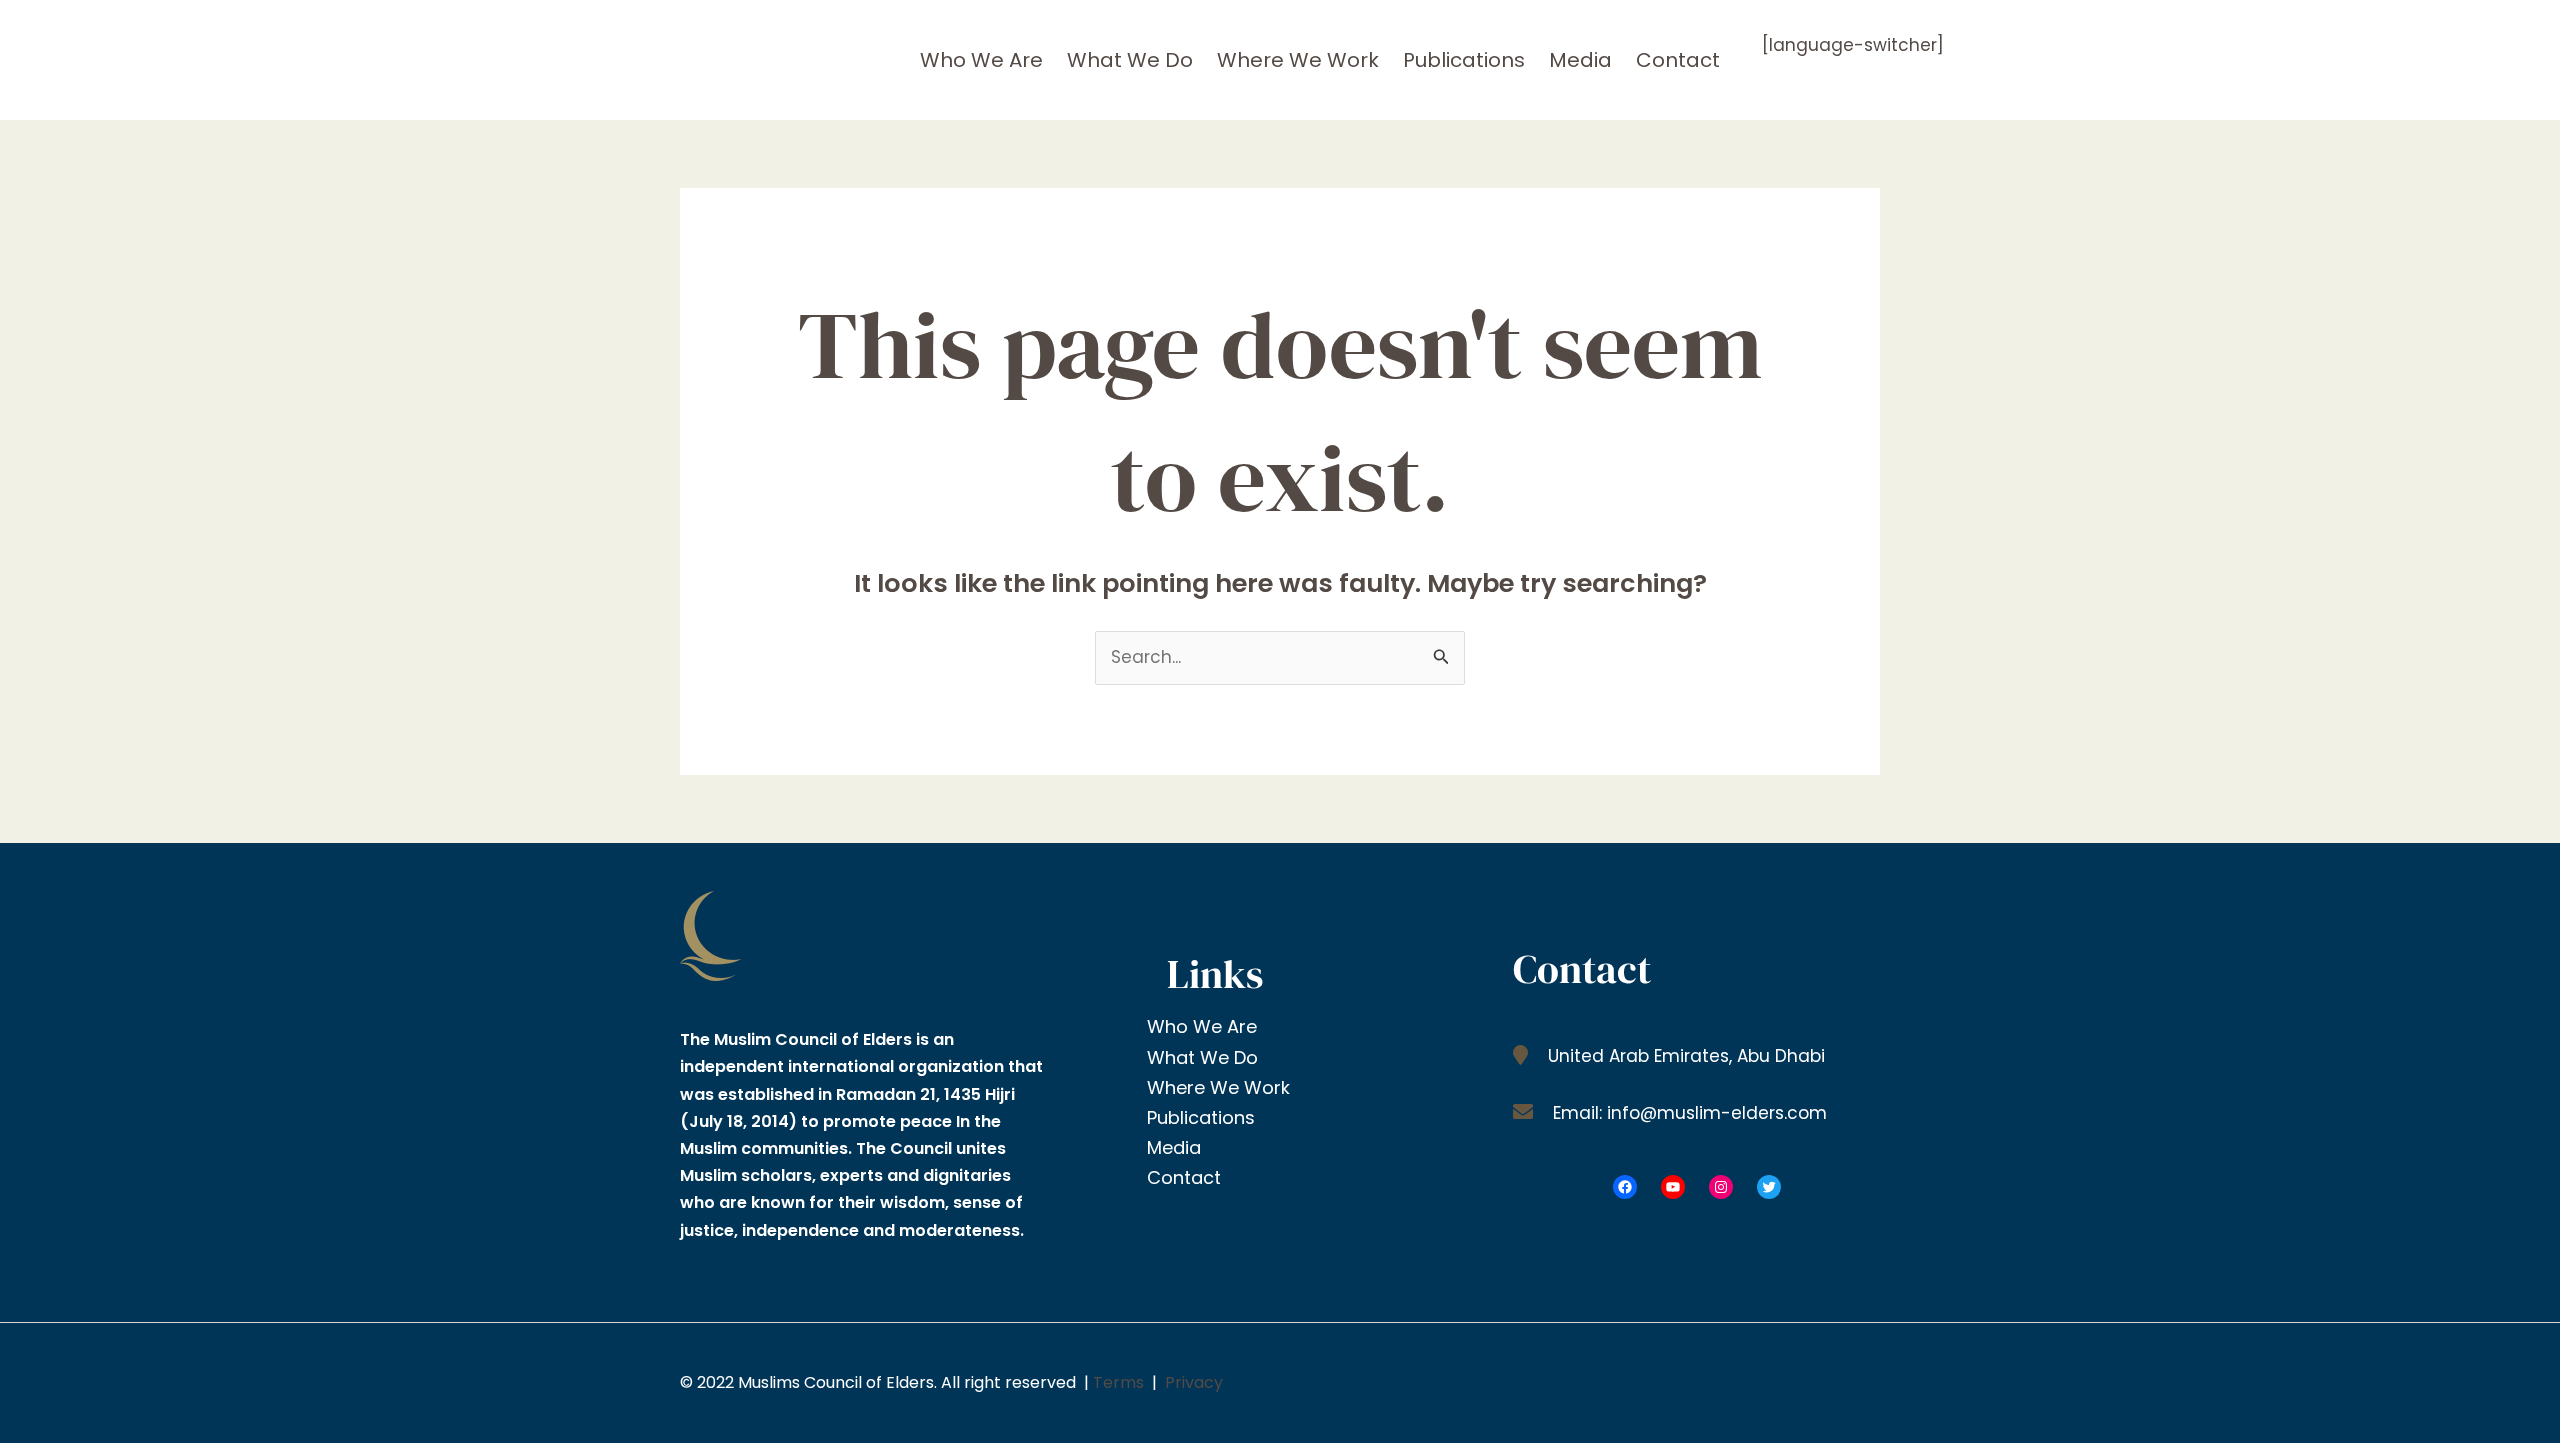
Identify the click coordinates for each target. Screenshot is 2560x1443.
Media (1580, 60)
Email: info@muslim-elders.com (1687, 1113)
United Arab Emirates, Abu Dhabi (1684, 1056)
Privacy (1194, 1382)
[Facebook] (1625, 1187)
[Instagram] (1721, 1187)
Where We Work (1298, 60)
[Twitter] (1769, 1187)
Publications (1464, 60)
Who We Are (981, 60)
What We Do (1130, 60)
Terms (1118, 1382)
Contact (1678, 60)
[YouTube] (1673, 1187)
